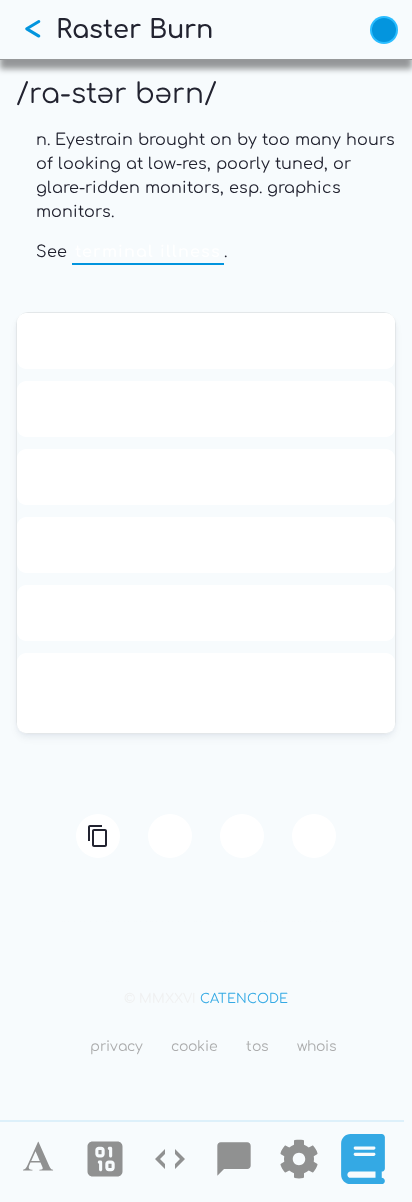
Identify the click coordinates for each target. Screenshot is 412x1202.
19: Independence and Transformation (206, 477)
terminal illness (148, 252)
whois (317, 1046)
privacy (116, 1046)
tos (257, 1046)
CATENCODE (244, 999)
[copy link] (98, 836)
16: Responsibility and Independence (206, 409)
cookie (194, 1046)
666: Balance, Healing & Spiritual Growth (206, 545)
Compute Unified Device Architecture (206, 613)
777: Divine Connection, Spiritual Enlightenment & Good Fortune (206, 693)
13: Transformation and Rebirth (206, 341)
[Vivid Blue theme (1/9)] (384, 30)
